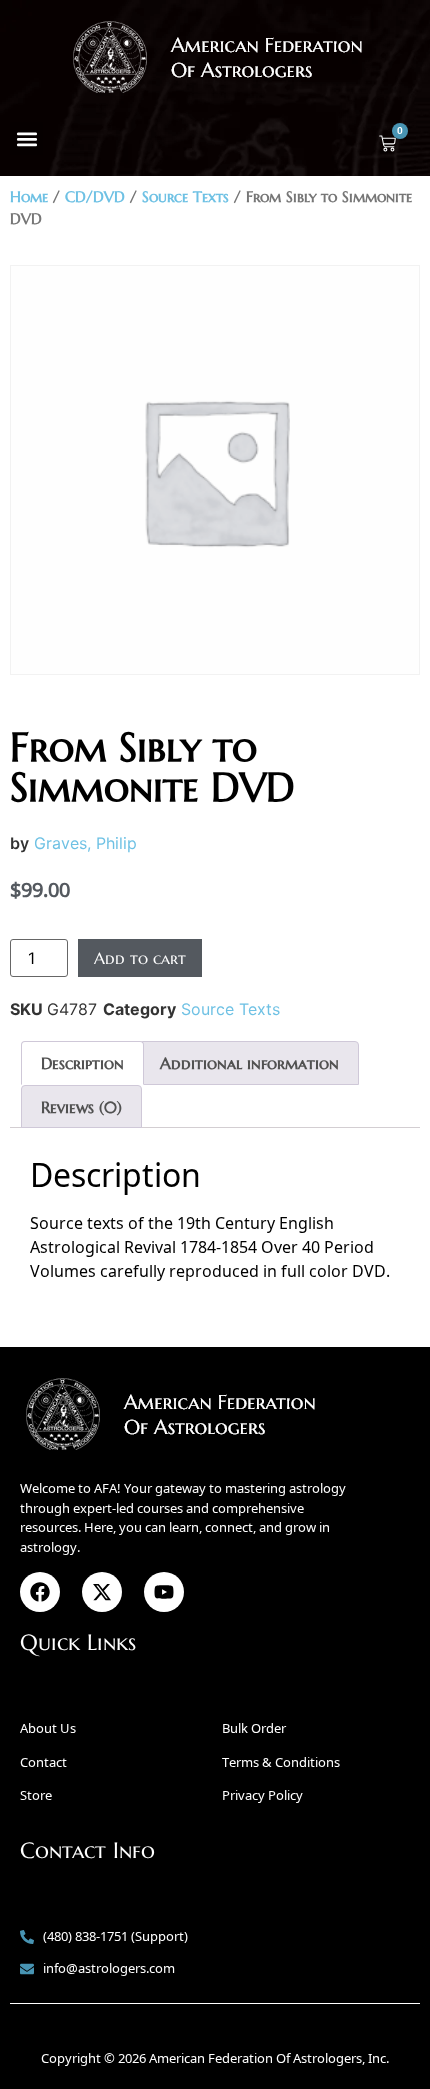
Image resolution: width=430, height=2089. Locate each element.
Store (36, 1795)
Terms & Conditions (281, 1762)
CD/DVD (95, 197)
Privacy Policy (262, 1795)
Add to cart (140, 958)
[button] (26, 138)
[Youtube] (164, 1592)
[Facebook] (40, 1592)
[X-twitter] (102, 1592)
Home (29, 197)
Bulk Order (254, 1728)
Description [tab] (82, 1063)
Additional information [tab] (249, 1063)
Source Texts (185, 197)
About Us (48, 1728)
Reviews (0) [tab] (81, 1107)
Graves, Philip (85, 843)
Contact (43, 1762)
